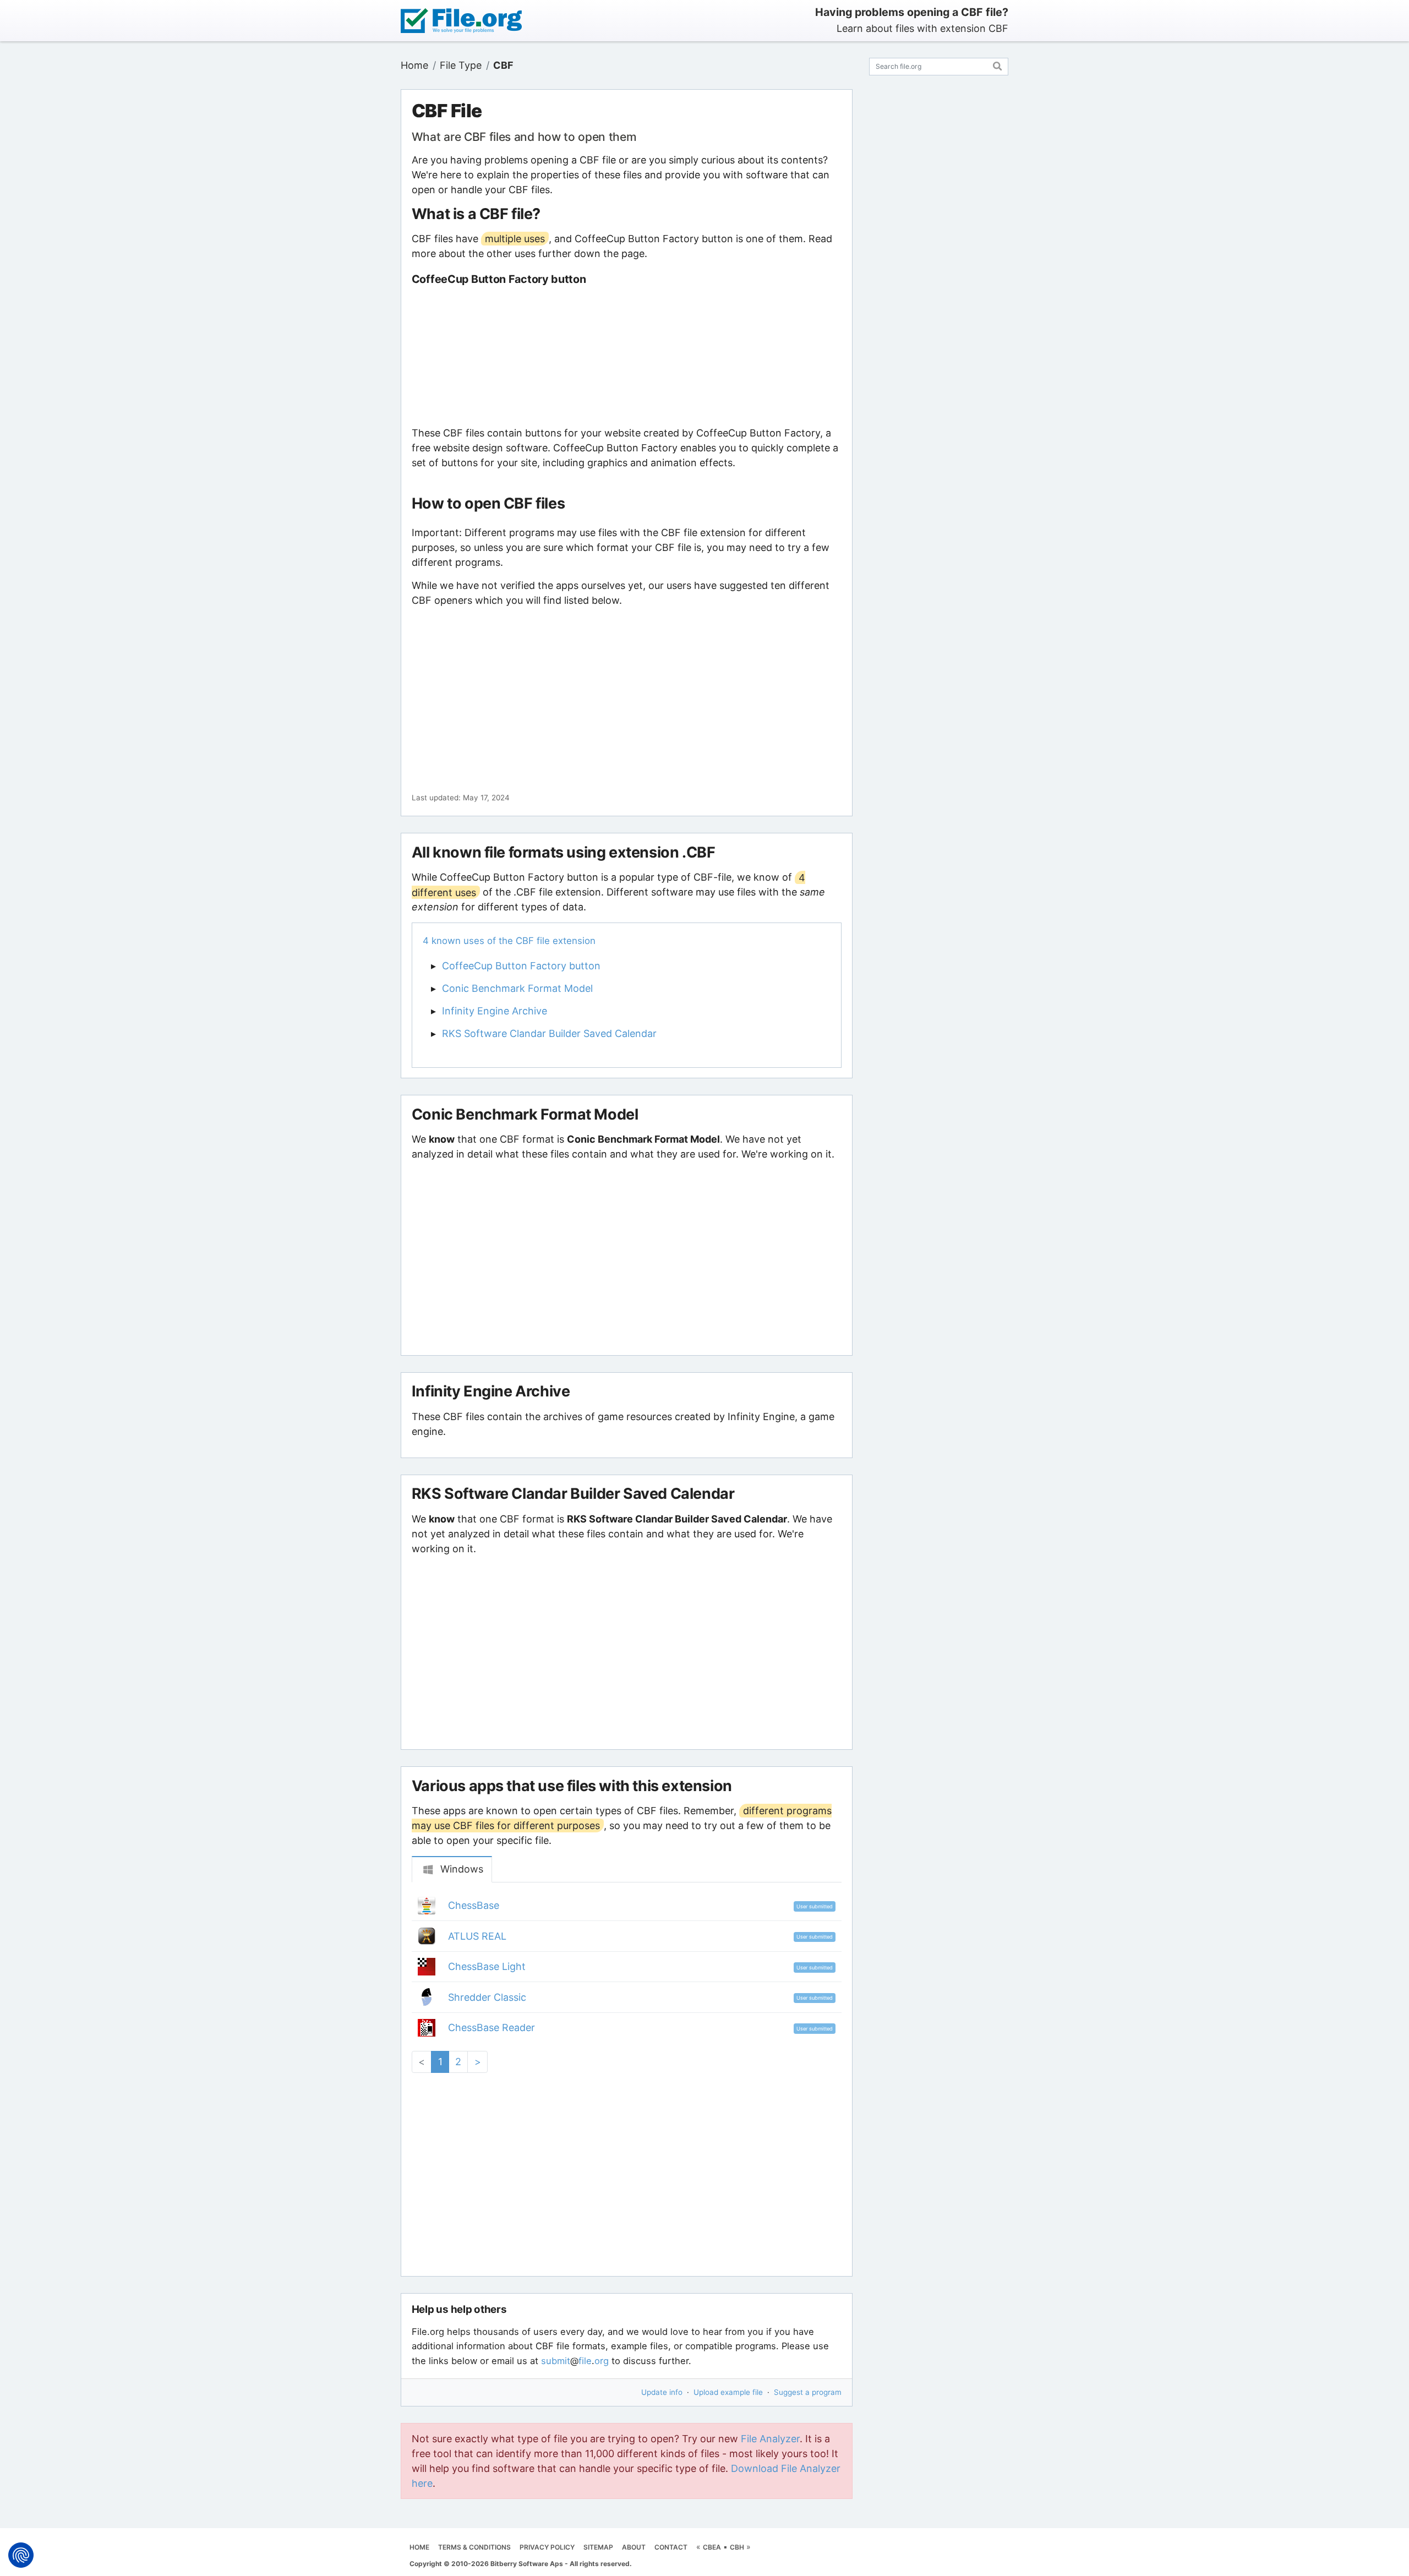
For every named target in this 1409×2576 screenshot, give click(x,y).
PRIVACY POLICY (547, 2547)
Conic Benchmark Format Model (517, 988)
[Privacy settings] (21, 2555)
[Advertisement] (626, 356)
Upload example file (728, 2392)
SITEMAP (598, 2547)
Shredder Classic (487, 1997)
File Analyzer (770, 2439)
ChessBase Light (487, 1966)
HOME (419, 2547)
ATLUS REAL (477, 1936)
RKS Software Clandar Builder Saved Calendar (549, 1033)
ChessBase (474, 1905)
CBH (737, 2547)
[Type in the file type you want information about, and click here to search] (998, 65)
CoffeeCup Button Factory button (521, 966)
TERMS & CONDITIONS (474, 2547)
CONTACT (671, 2547)
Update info (662, 2392)
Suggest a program (808, 2392)
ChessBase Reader (491, 2027)
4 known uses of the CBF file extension (509, 941)
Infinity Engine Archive (495, 1011)
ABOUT (634, 2547)
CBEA (712, 2547)
